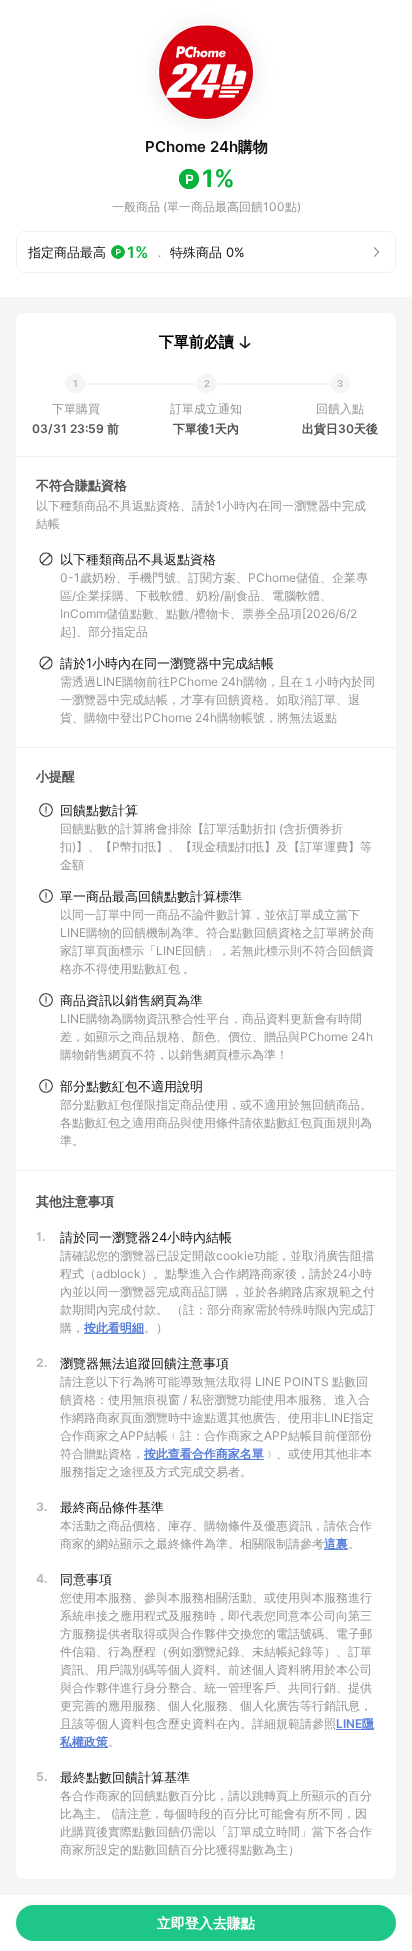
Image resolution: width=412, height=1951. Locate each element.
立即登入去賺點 (206, 1922)
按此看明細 (114, 1327)
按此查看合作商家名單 (204, 1453)
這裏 (336, 1543)
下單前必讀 (196, 342)
